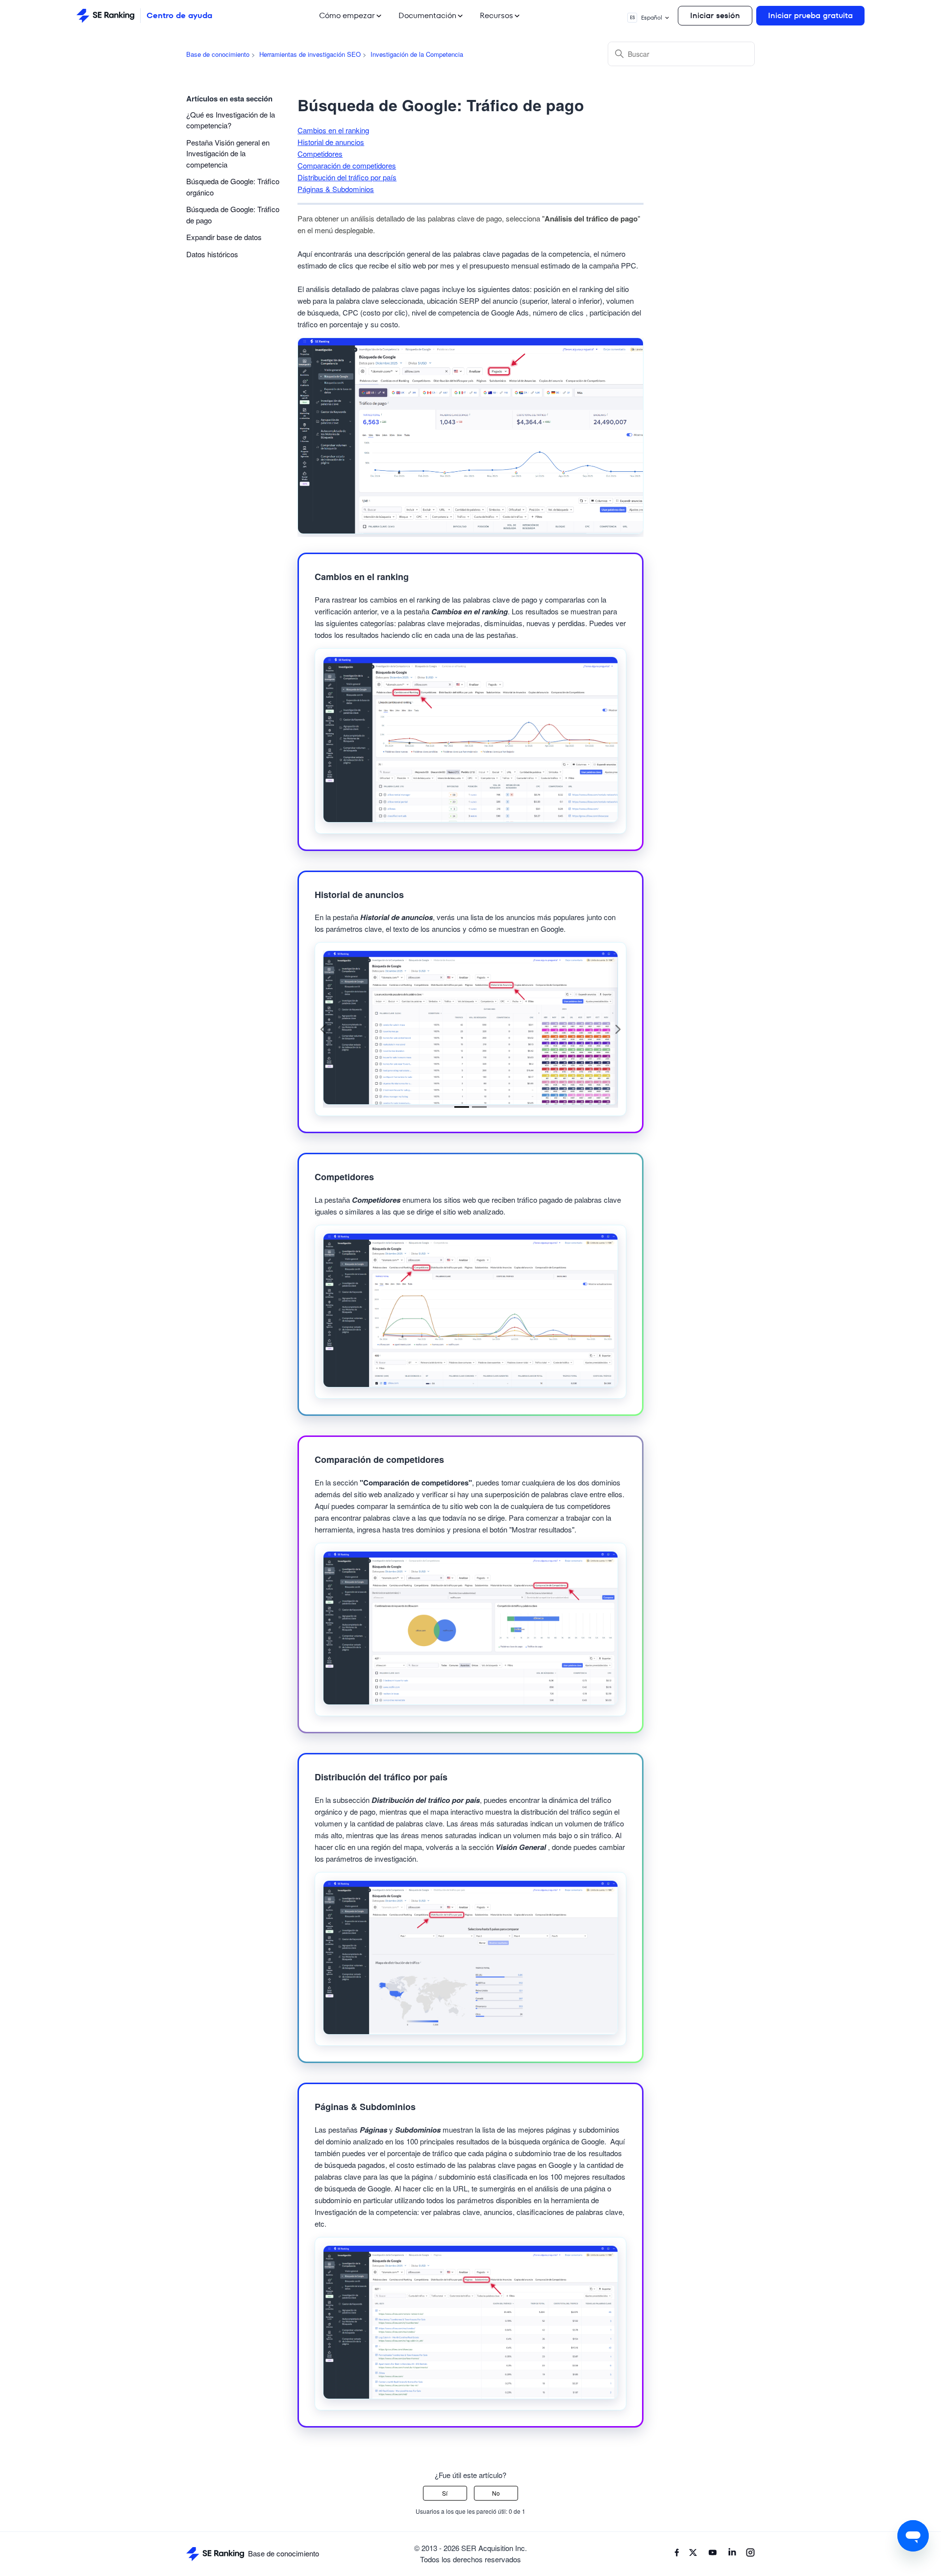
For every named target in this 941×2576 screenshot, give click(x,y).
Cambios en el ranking (333, 130)
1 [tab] (462, 1107)
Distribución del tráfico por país (347, 177)
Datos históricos (212, 254)
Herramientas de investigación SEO (310, 54)
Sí (445, 2493)
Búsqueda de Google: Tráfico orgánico (233, 187)
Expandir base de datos (224, 237)
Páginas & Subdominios (336, 189)
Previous (323, 1029)
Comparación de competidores (347, 165)
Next (618, 1029)
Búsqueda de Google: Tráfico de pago (233, 215)
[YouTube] (713, 2554)
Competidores (320, 154)
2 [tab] (479, 1107)
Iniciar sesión (715, 15)
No (496, 2493)
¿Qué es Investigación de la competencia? (231, 120)
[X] (693, 2554)
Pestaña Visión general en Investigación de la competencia (228, 153)
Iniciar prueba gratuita (810, 15)
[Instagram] (750, 2554)
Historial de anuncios (331, 142)
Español (646, 17)
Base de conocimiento (218, 54)
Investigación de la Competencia (417, 54)
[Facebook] (677, 2554)
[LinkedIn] (732, 2554)
